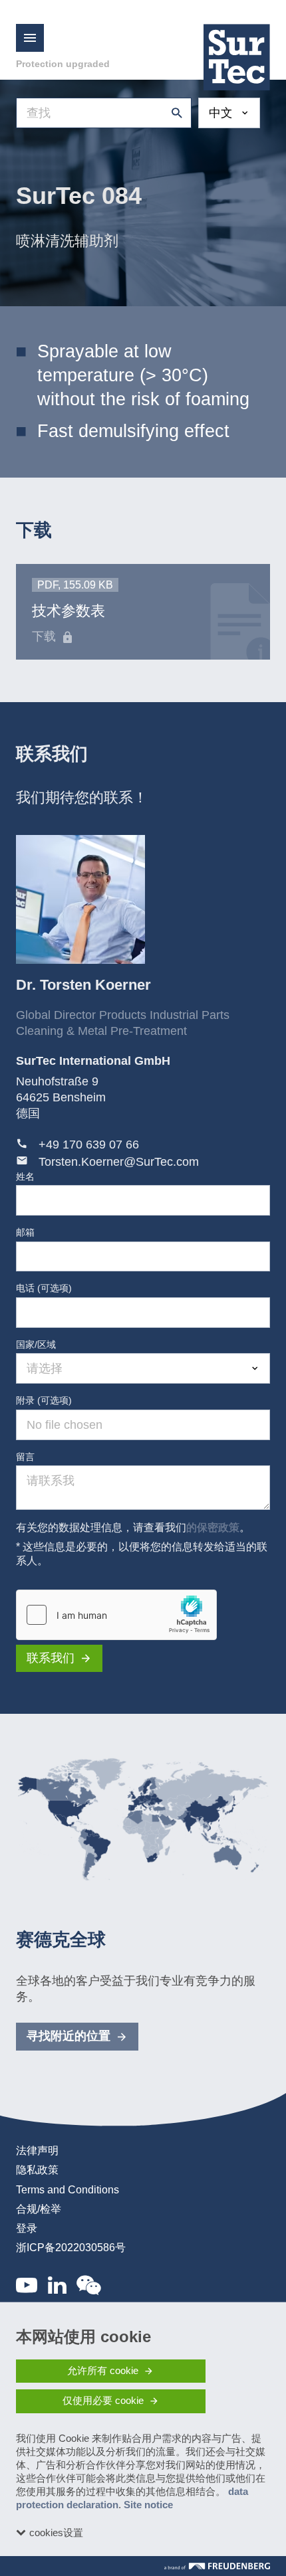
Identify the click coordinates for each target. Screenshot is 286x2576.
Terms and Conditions (68, 2190)
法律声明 (37, 2151)
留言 (25, 1457)
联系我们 (51, 1658)
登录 (27, 2228)
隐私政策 (37, 2170)
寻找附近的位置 (69, 2036)
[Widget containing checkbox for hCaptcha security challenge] (116, 1615)
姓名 (25, 1176)
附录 (44, 1400)
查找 (174, 113)
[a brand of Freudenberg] (217, 2566)
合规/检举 (39, 2209)
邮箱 (25, 1232)
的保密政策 (213, 1527)
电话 (44, 1288)
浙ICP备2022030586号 (71, 2248)
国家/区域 (36, 1344)
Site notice (148, 2505)
